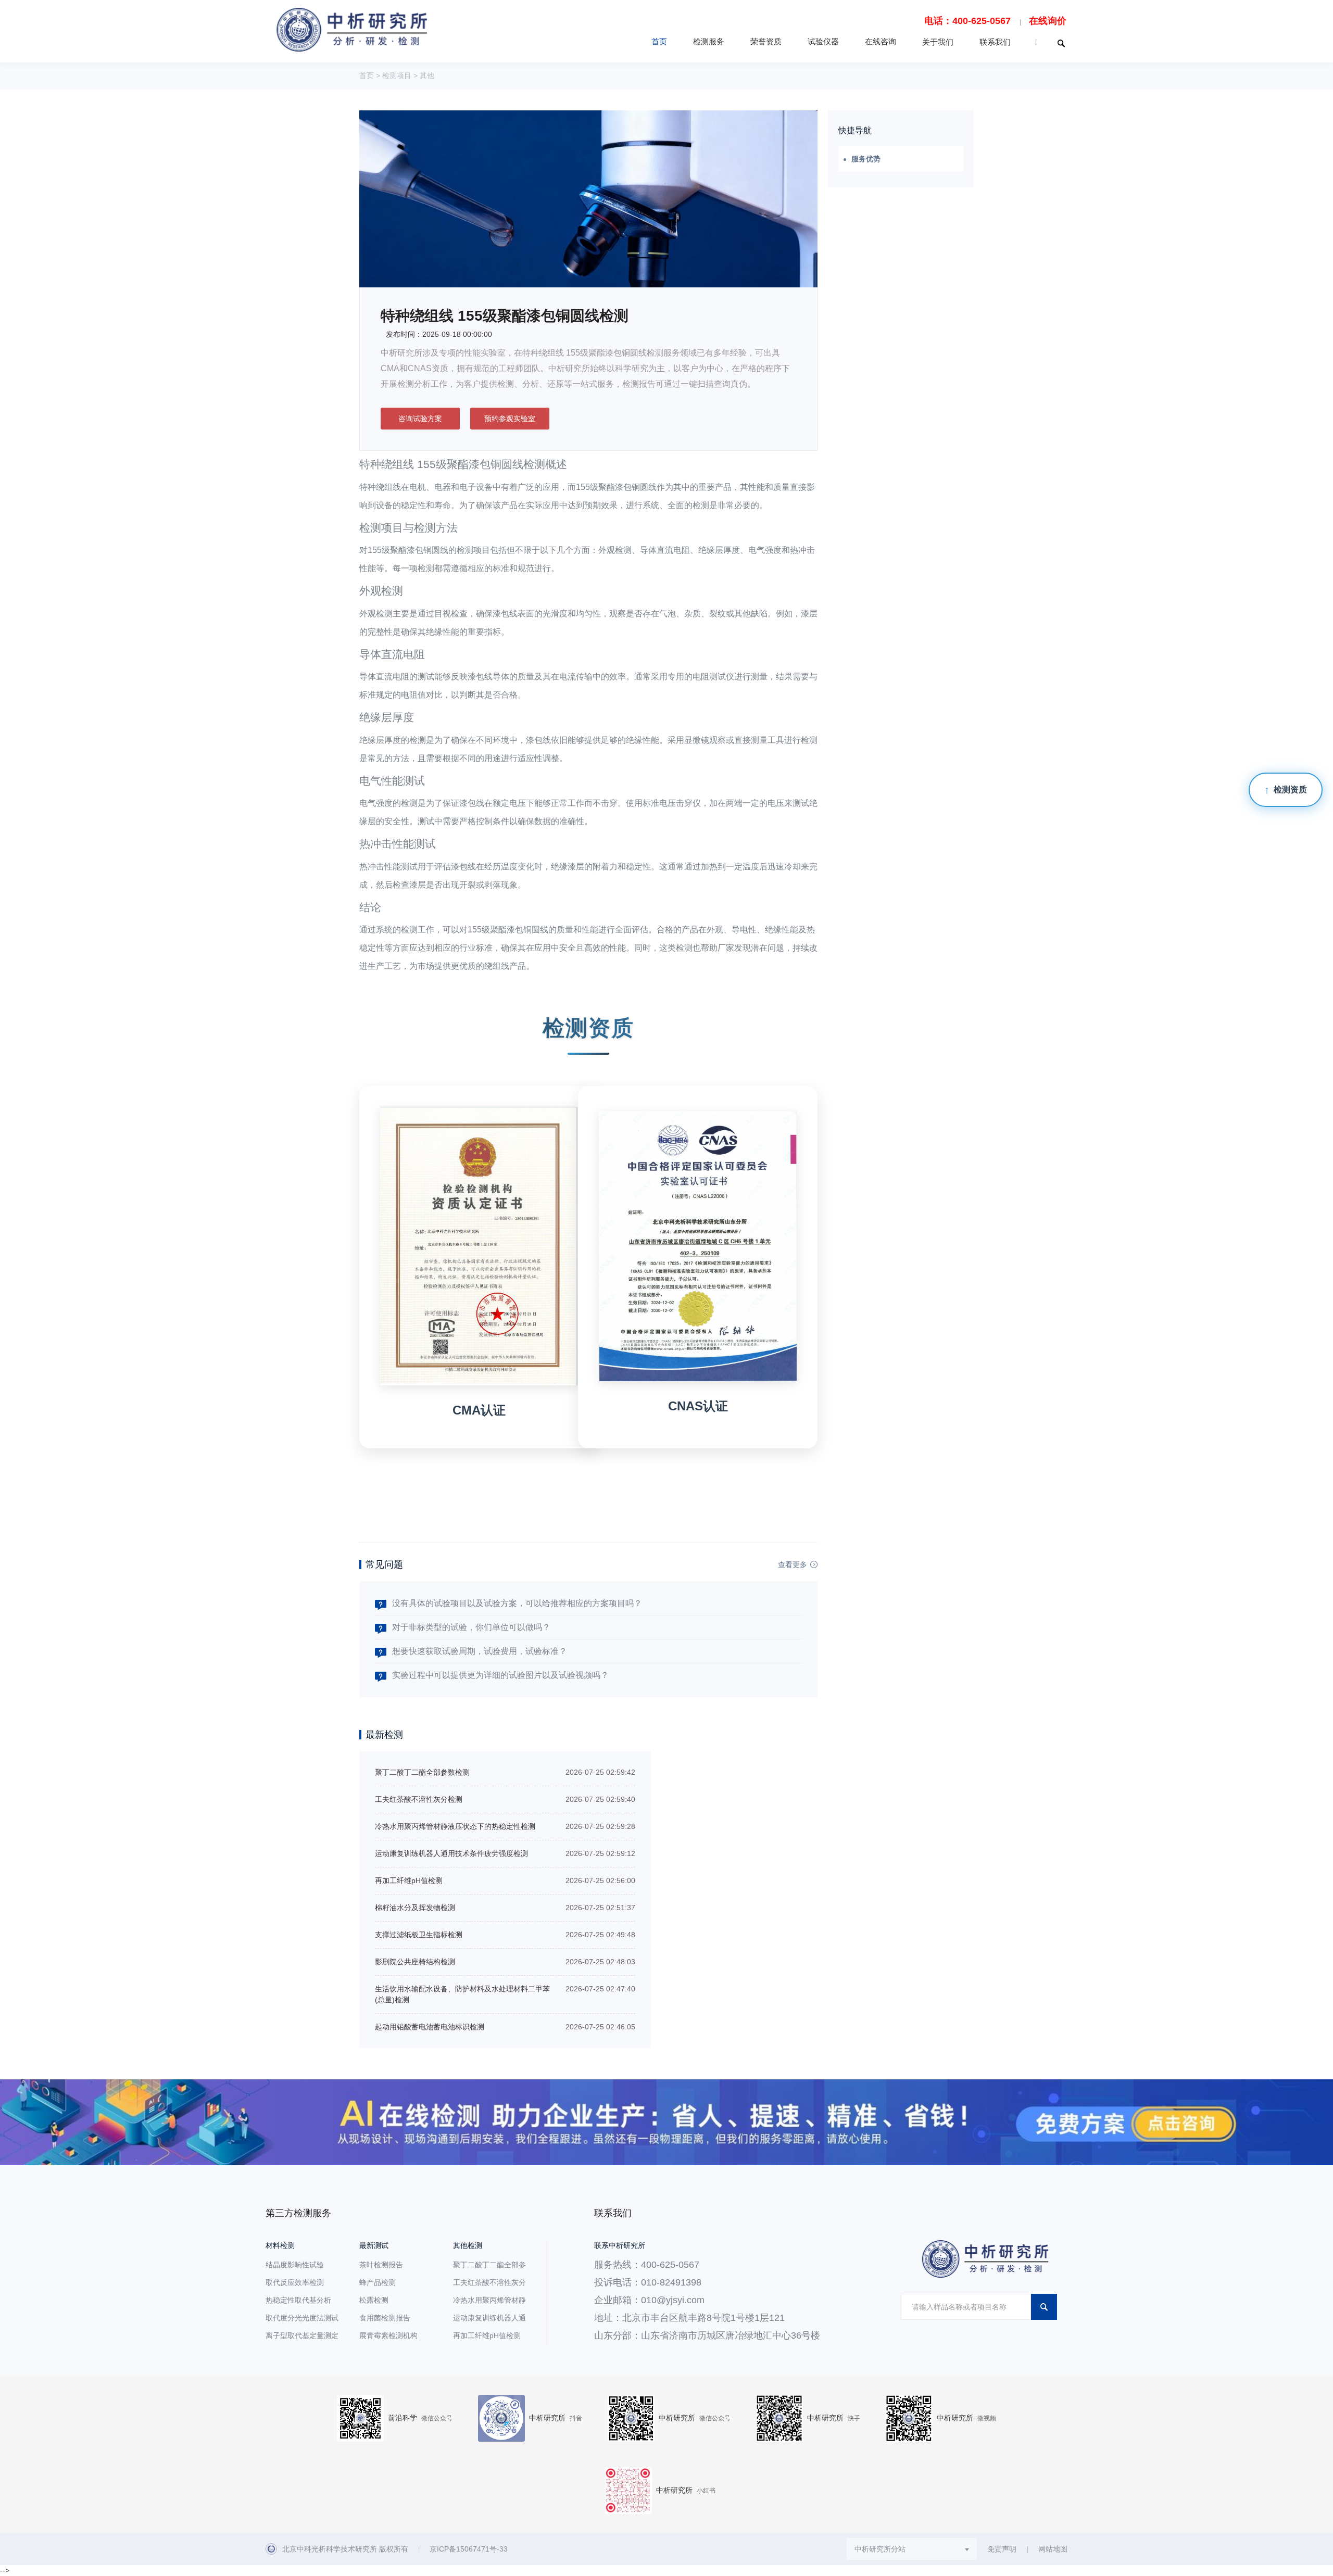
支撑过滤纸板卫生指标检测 (419, 1935)
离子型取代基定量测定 (302, 2335)
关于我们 (938, 42)
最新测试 (374, 2245)
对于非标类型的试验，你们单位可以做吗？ (471, 1627)
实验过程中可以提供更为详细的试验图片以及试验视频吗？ (500, 1675)
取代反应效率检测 (295, 2282)
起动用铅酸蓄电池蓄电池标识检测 (430, 2027)
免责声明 (1002, 2549)
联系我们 (995, 42)
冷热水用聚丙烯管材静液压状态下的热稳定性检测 (455, 1826)
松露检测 (374, 2300)
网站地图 (1053, 2549)
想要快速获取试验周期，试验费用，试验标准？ (480, 1651)
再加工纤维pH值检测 (409, 1880)
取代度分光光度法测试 (302, 2318)
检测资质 (1290, 790)
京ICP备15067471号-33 (469, 2549)
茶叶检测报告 (381, 2265)
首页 (659, 41)
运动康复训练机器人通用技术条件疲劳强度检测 (451, 1853)
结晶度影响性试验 (295, 2265)
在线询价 (1048, 21)
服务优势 (866, 159)
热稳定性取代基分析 (298, 2300)
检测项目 (397, 75)
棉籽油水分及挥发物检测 (415, 1908)
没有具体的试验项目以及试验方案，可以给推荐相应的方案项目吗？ (517, 1603)
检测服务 (709, 41)
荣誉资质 (766, 41)
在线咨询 (881, 41)
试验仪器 (823, 41)
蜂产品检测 (378, 2282)
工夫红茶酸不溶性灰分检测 (419, 1799)
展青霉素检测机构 (388, 2335)
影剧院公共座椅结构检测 (415, 1962)
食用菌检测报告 (385, 2318)
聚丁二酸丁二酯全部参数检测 (422, 1772)
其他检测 (468, 2245)
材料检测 (280, 2245)
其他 (427, 75)
